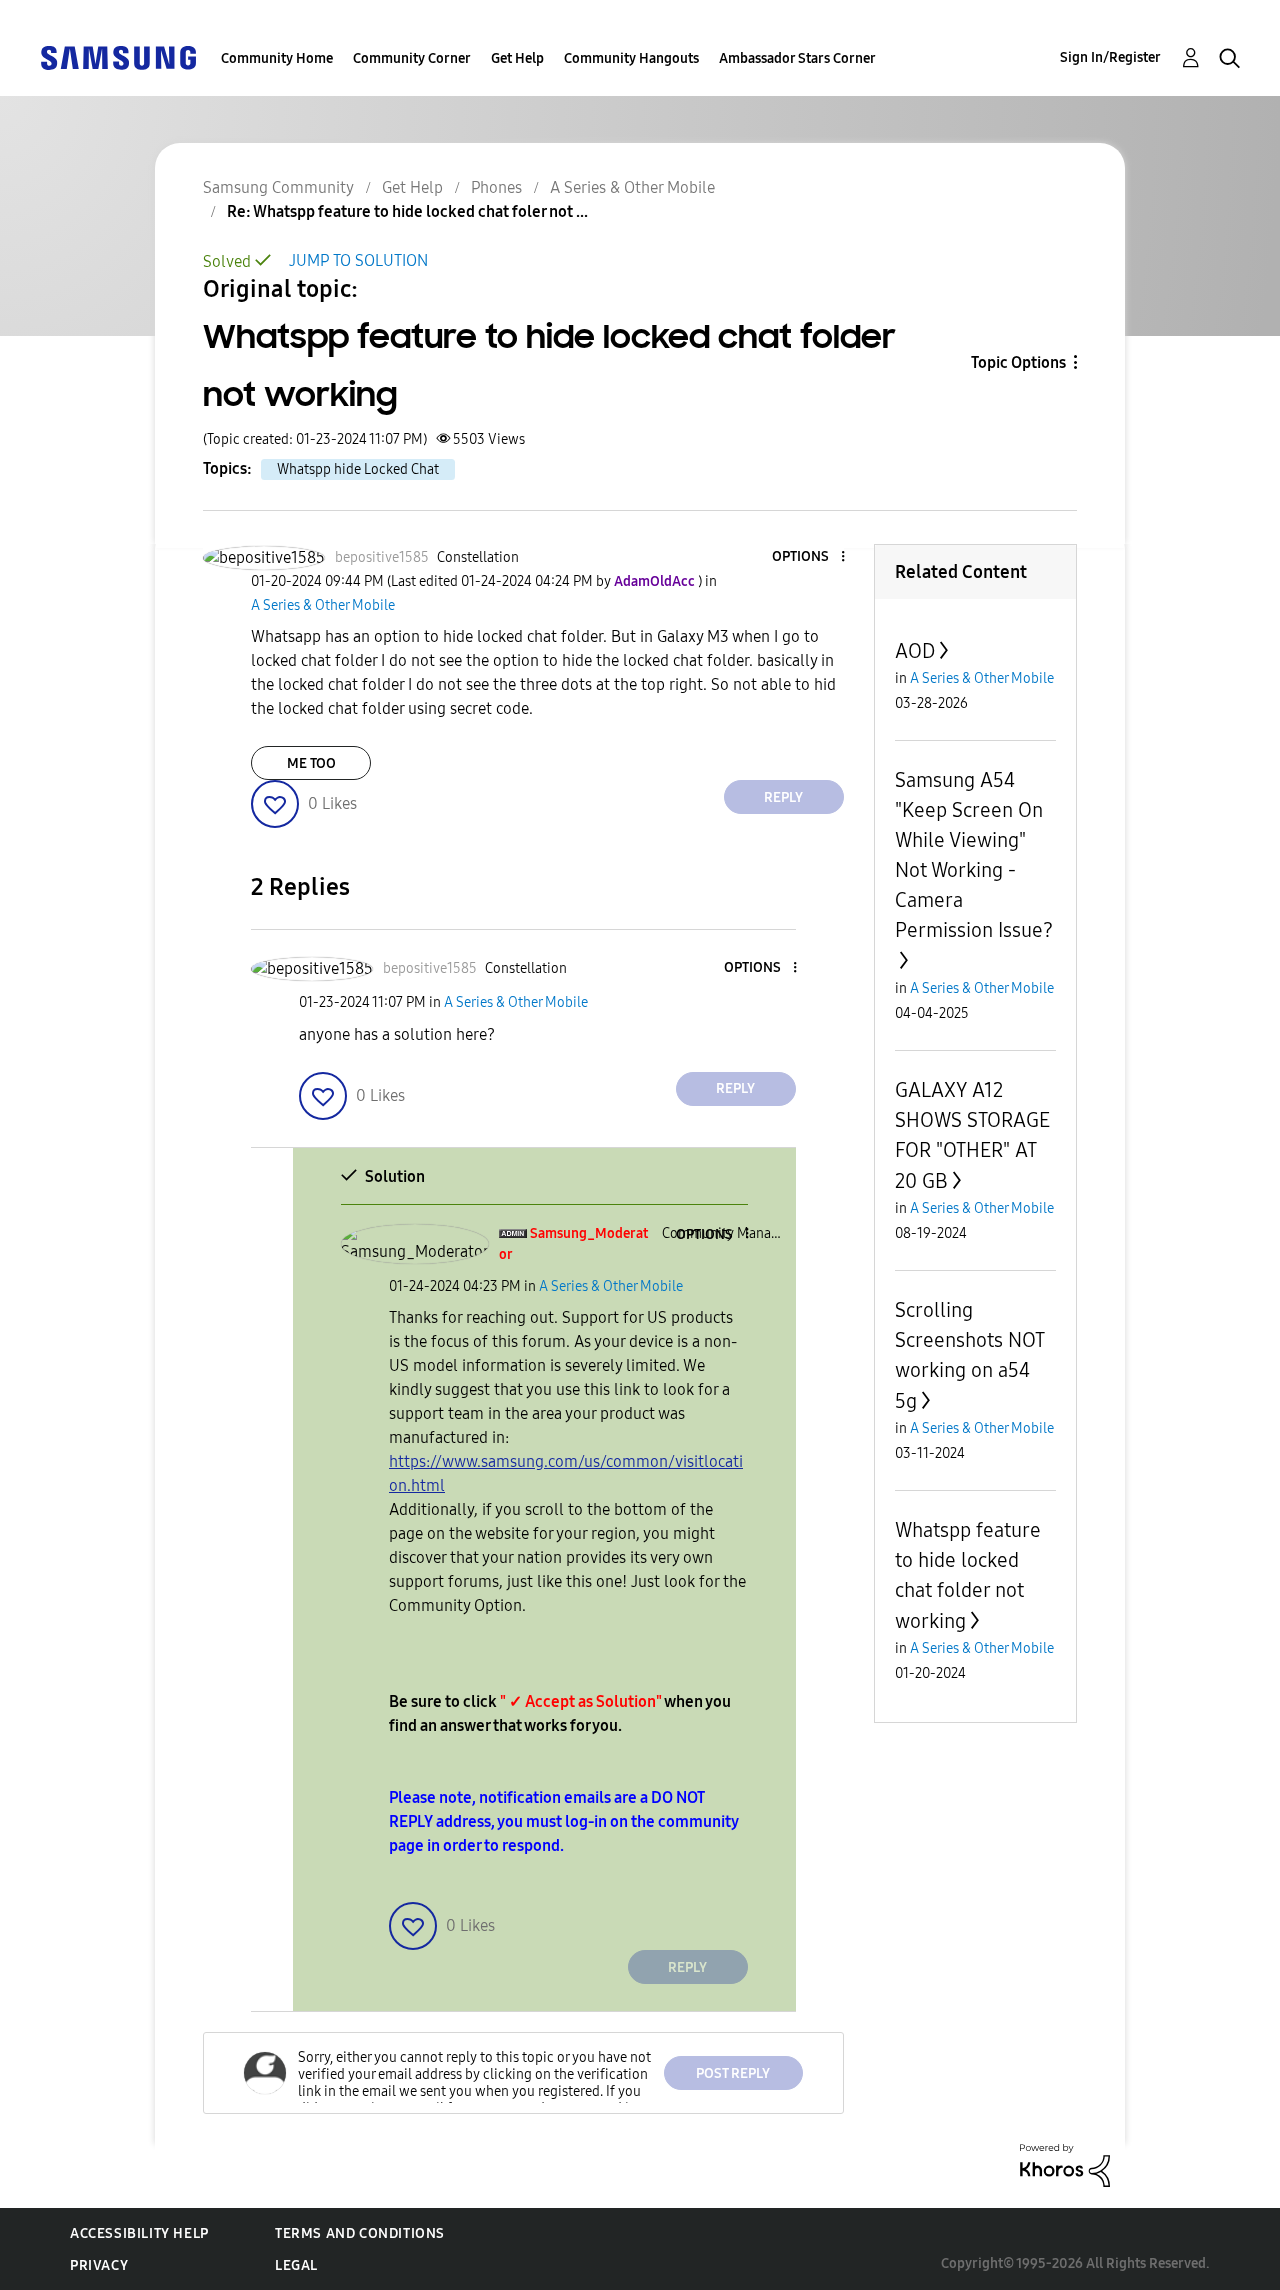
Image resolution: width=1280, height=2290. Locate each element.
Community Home (277, 58)
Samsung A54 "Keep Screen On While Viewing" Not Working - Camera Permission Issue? (974, 855)
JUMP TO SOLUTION (358, 260)
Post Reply (733, 2073)
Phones (496, 187)
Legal (296, 2265)
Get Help (517, 58)
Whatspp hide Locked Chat (358, 469)
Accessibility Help (139, 2233)
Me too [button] (311, 763)
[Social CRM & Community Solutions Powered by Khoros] (1065, 2163)
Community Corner (412, 58)
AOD (915, 651)
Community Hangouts (631, 58)
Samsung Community (278, 187)
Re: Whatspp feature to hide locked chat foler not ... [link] (407, 211)
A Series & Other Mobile (632, 187)
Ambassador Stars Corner (797, 58)
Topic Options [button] (1018, 362)
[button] (809, 557)
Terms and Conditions (360, 2233)
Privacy (99, 2265)
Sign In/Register (1110, 57)
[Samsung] (118, 56)
